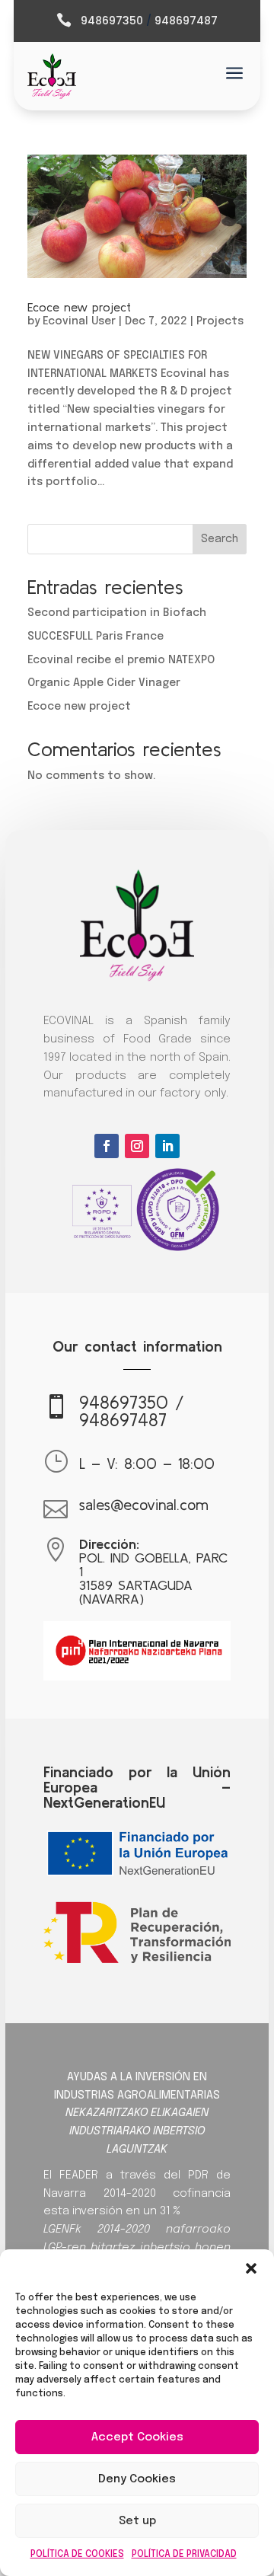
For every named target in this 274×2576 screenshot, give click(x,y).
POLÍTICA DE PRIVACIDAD (184, 2555)
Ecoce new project (79, 307)
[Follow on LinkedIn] (167, 1146)
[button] (251, 2268)
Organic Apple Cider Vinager (104, 683)
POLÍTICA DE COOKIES (77, 2555)
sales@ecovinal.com (144, 1504)
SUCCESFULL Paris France (96, 637)
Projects (220, 321)
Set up (137, 2521)
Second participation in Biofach (117, 613)
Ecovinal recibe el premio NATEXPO (121, 660)
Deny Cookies (137, 2479)
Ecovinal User (79, 321)
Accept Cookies (137, 2437)
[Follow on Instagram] (137, 1146)
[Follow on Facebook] (107, 1146)
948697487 (186, 21)
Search (220, 539)
